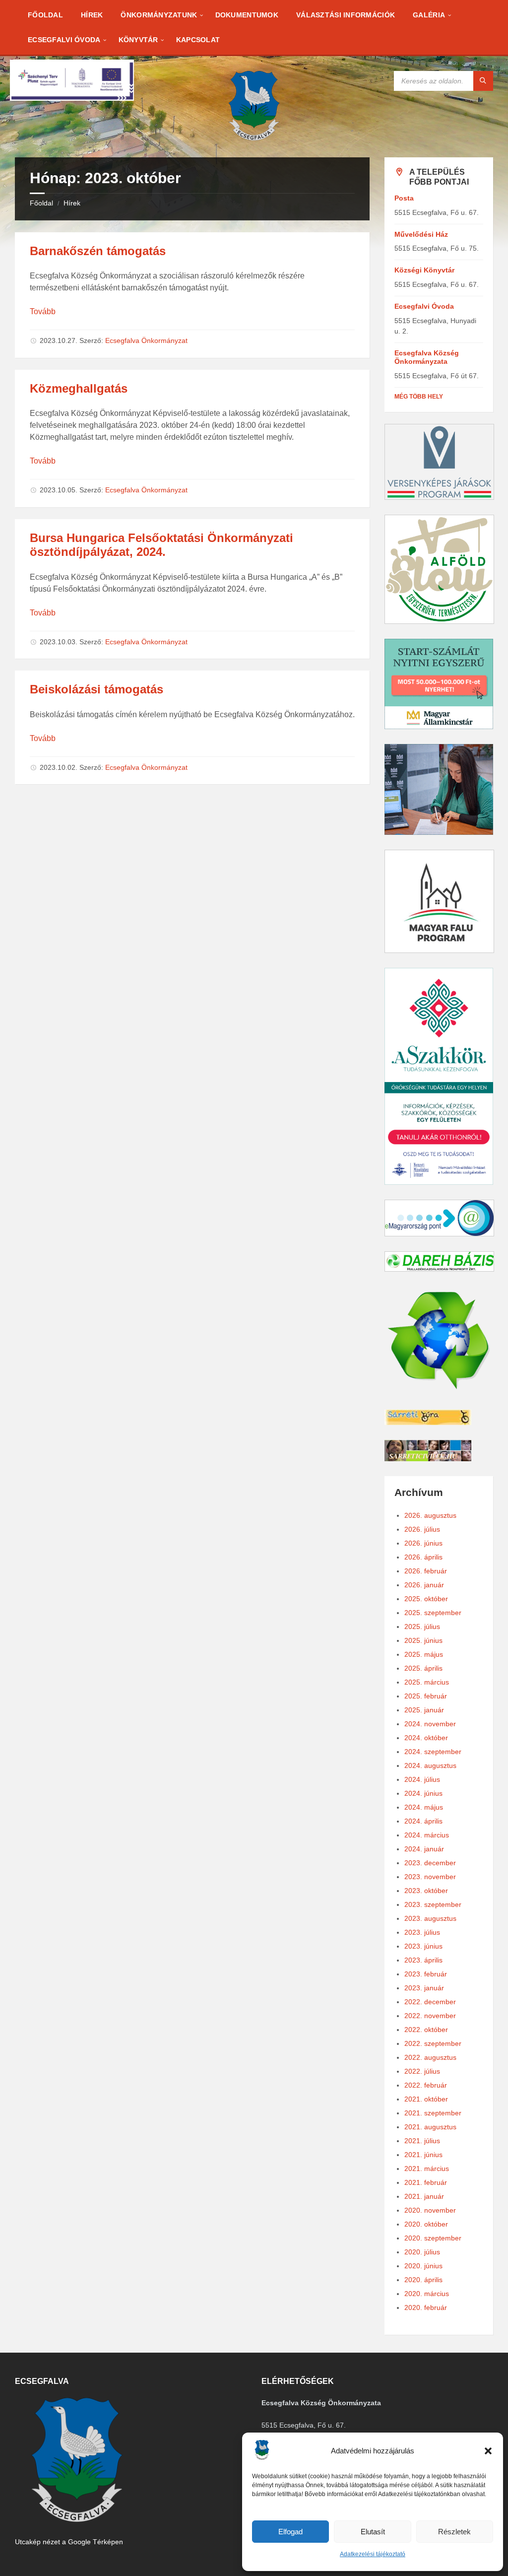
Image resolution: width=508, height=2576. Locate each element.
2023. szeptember (433, 1904)
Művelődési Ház (421, 234)
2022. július (422, 2071)
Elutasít (373, 2532)
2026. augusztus (430, 1515)
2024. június (423, 1793)
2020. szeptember (433, 2238)
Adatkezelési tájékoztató (373, 2554)
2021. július (422, 2141)
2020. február (426, 2307)
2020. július (422, 2252)
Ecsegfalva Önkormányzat (146, 340)
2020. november (430, 2210)
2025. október (426, 1599)
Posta (404, 198)
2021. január (424, 2196)
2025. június (423, 1640)
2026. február (426, 1571)
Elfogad (290, 2532)
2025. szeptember (433, 1613)
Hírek (72, 203)
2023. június (423, 1946)
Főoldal (41, 203)
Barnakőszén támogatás (98, 251)
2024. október (426, 1738)
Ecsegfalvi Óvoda (424, 306)
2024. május (424, 1807)
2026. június (423, 1543)
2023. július (422, 1932)
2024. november (430, 1724)
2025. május (424, 1654)
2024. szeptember (433, 1752)
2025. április (423, 1668)
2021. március (427, 2169)
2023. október (426, 1891)
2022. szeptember (433, 2043)
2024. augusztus (430, 1765)
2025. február (426, 1696)
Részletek (454, 2532)
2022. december (430, 2002)
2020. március (427, 2294)
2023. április (423, 1960)
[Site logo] (254, 138)
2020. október (426, 2224)
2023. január (424, 1988)
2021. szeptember (433, 2113)
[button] (488, 2451)
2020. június (423, 2266)
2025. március (427, 1682)
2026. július (422, 1529)
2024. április (423, 1821)
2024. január (424, 1849)
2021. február (426, 2182)
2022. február (426, 2085)
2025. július (422, 1627)
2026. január (424, 1585)
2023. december (430, 1863)
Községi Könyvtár (424, 270)
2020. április (423, 2280)
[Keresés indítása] (483, 81)
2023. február (426, 1974)
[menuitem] (45, 15)
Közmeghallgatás (79, 388)
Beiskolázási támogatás (96, 689)
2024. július (422, 1779)
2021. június (423, 2155)
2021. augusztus (430, 2127)
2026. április (423, 1557)
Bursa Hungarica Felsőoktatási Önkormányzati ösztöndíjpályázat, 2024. (161, 545)
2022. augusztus (430, 2057)
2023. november (430, 1877)
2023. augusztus (430, 1918)
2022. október (426, 2030)
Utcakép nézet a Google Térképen (69, 2542)
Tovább (43, 311)
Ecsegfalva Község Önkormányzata (427, 357)
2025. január (424, 1710)
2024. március (427, 1835)
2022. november (430, 2016)
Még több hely (419, 397)
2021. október (426, 2099)
